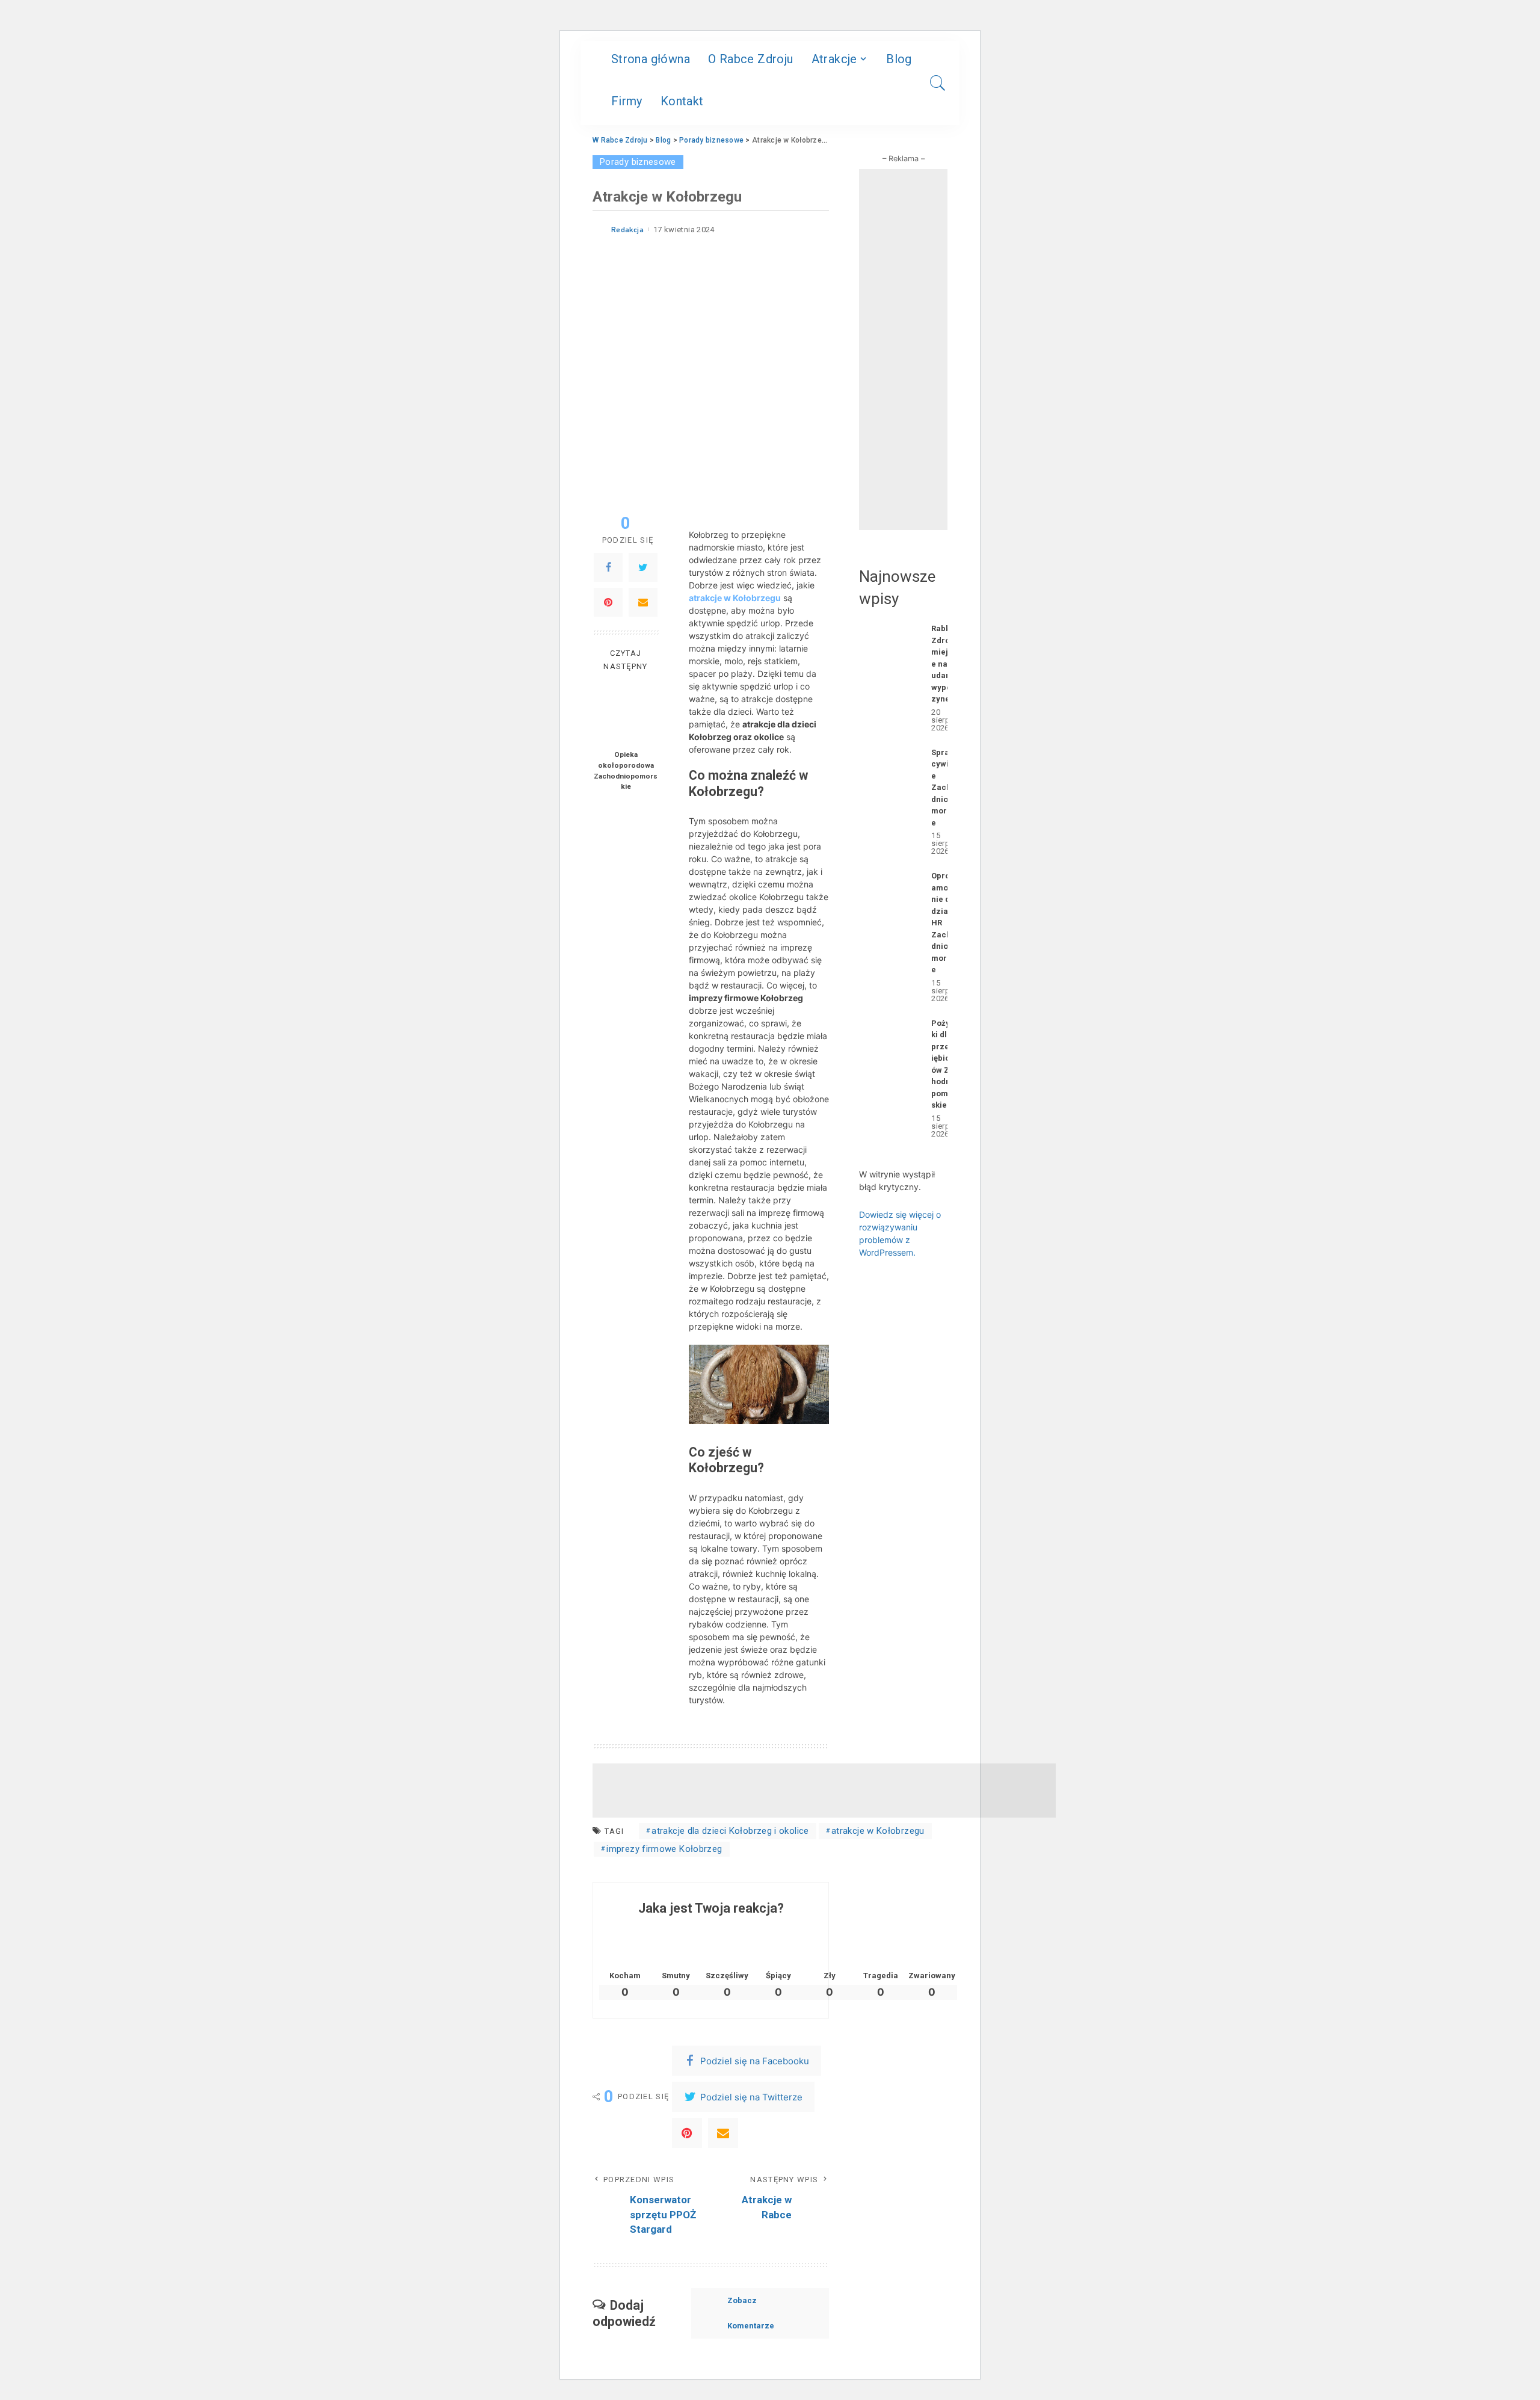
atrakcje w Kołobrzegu (735, 598)
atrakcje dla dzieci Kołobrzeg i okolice (730, 1831)
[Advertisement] (824, 1791)
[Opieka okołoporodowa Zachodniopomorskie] (626, 713)
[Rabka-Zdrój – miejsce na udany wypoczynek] (889, 677)
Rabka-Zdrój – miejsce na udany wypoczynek (945, 664)
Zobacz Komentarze (751, 2313)
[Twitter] (643, 568)
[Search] (938, 83)
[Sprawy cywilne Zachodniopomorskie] (889, 801)
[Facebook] (608, 568)
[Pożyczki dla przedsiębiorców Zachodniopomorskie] (889, 1077)
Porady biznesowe (638, 162)
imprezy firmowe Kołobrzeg (664, 1849)
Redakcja (627, 230)
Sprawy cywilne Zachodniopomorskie (945, 788)
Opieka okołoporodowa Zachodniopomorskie (626, 771)
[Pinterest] (608, 603)
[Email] (643, 603)
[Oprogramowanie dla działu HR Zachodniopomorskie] (889, 936)
